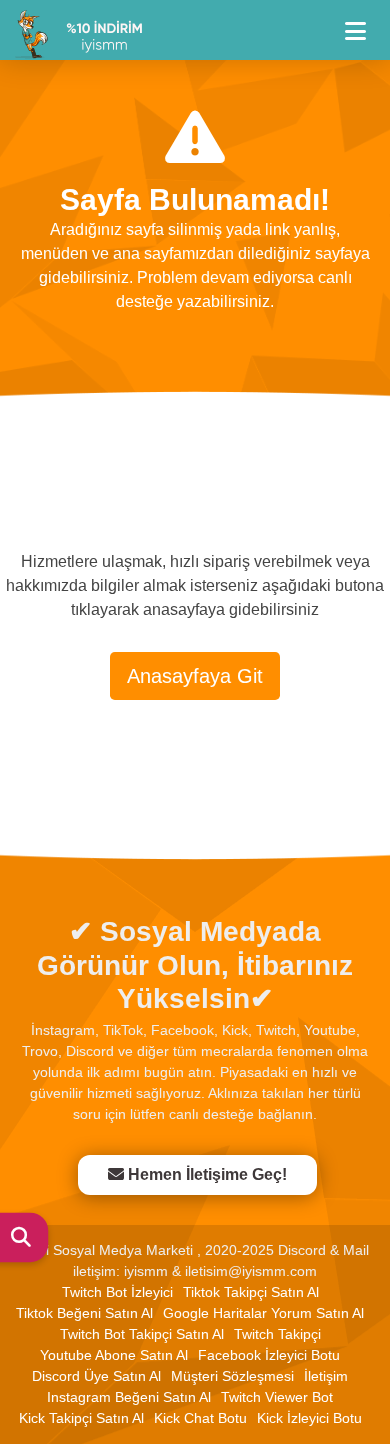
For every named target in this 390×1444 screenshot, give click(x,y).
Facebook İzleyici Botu (269, 1355)
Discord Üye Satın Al (96, 1376)
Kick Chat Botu (200, 1418)
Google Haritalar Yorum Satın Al (263, 1313)
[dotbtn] (364, 22)
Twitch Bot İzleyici (117, 1292)
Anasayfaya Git (195, 676)
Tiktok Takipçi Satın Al (251, 1292)
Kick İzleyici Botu (309, 1418)
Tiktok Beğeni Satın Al (84, 1313)
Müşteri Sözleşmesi (232, 1376)
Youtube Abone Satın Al (114, 1355)
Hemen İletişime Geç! (206, 1174)
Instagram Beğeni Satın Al (129, 1397)
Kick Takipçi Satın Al (81, 1418)
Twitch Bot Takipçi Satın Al (142, 1334)
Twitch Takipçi (277, 1334)
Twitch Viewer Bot (277, 1397)
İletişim (326, 1376)
